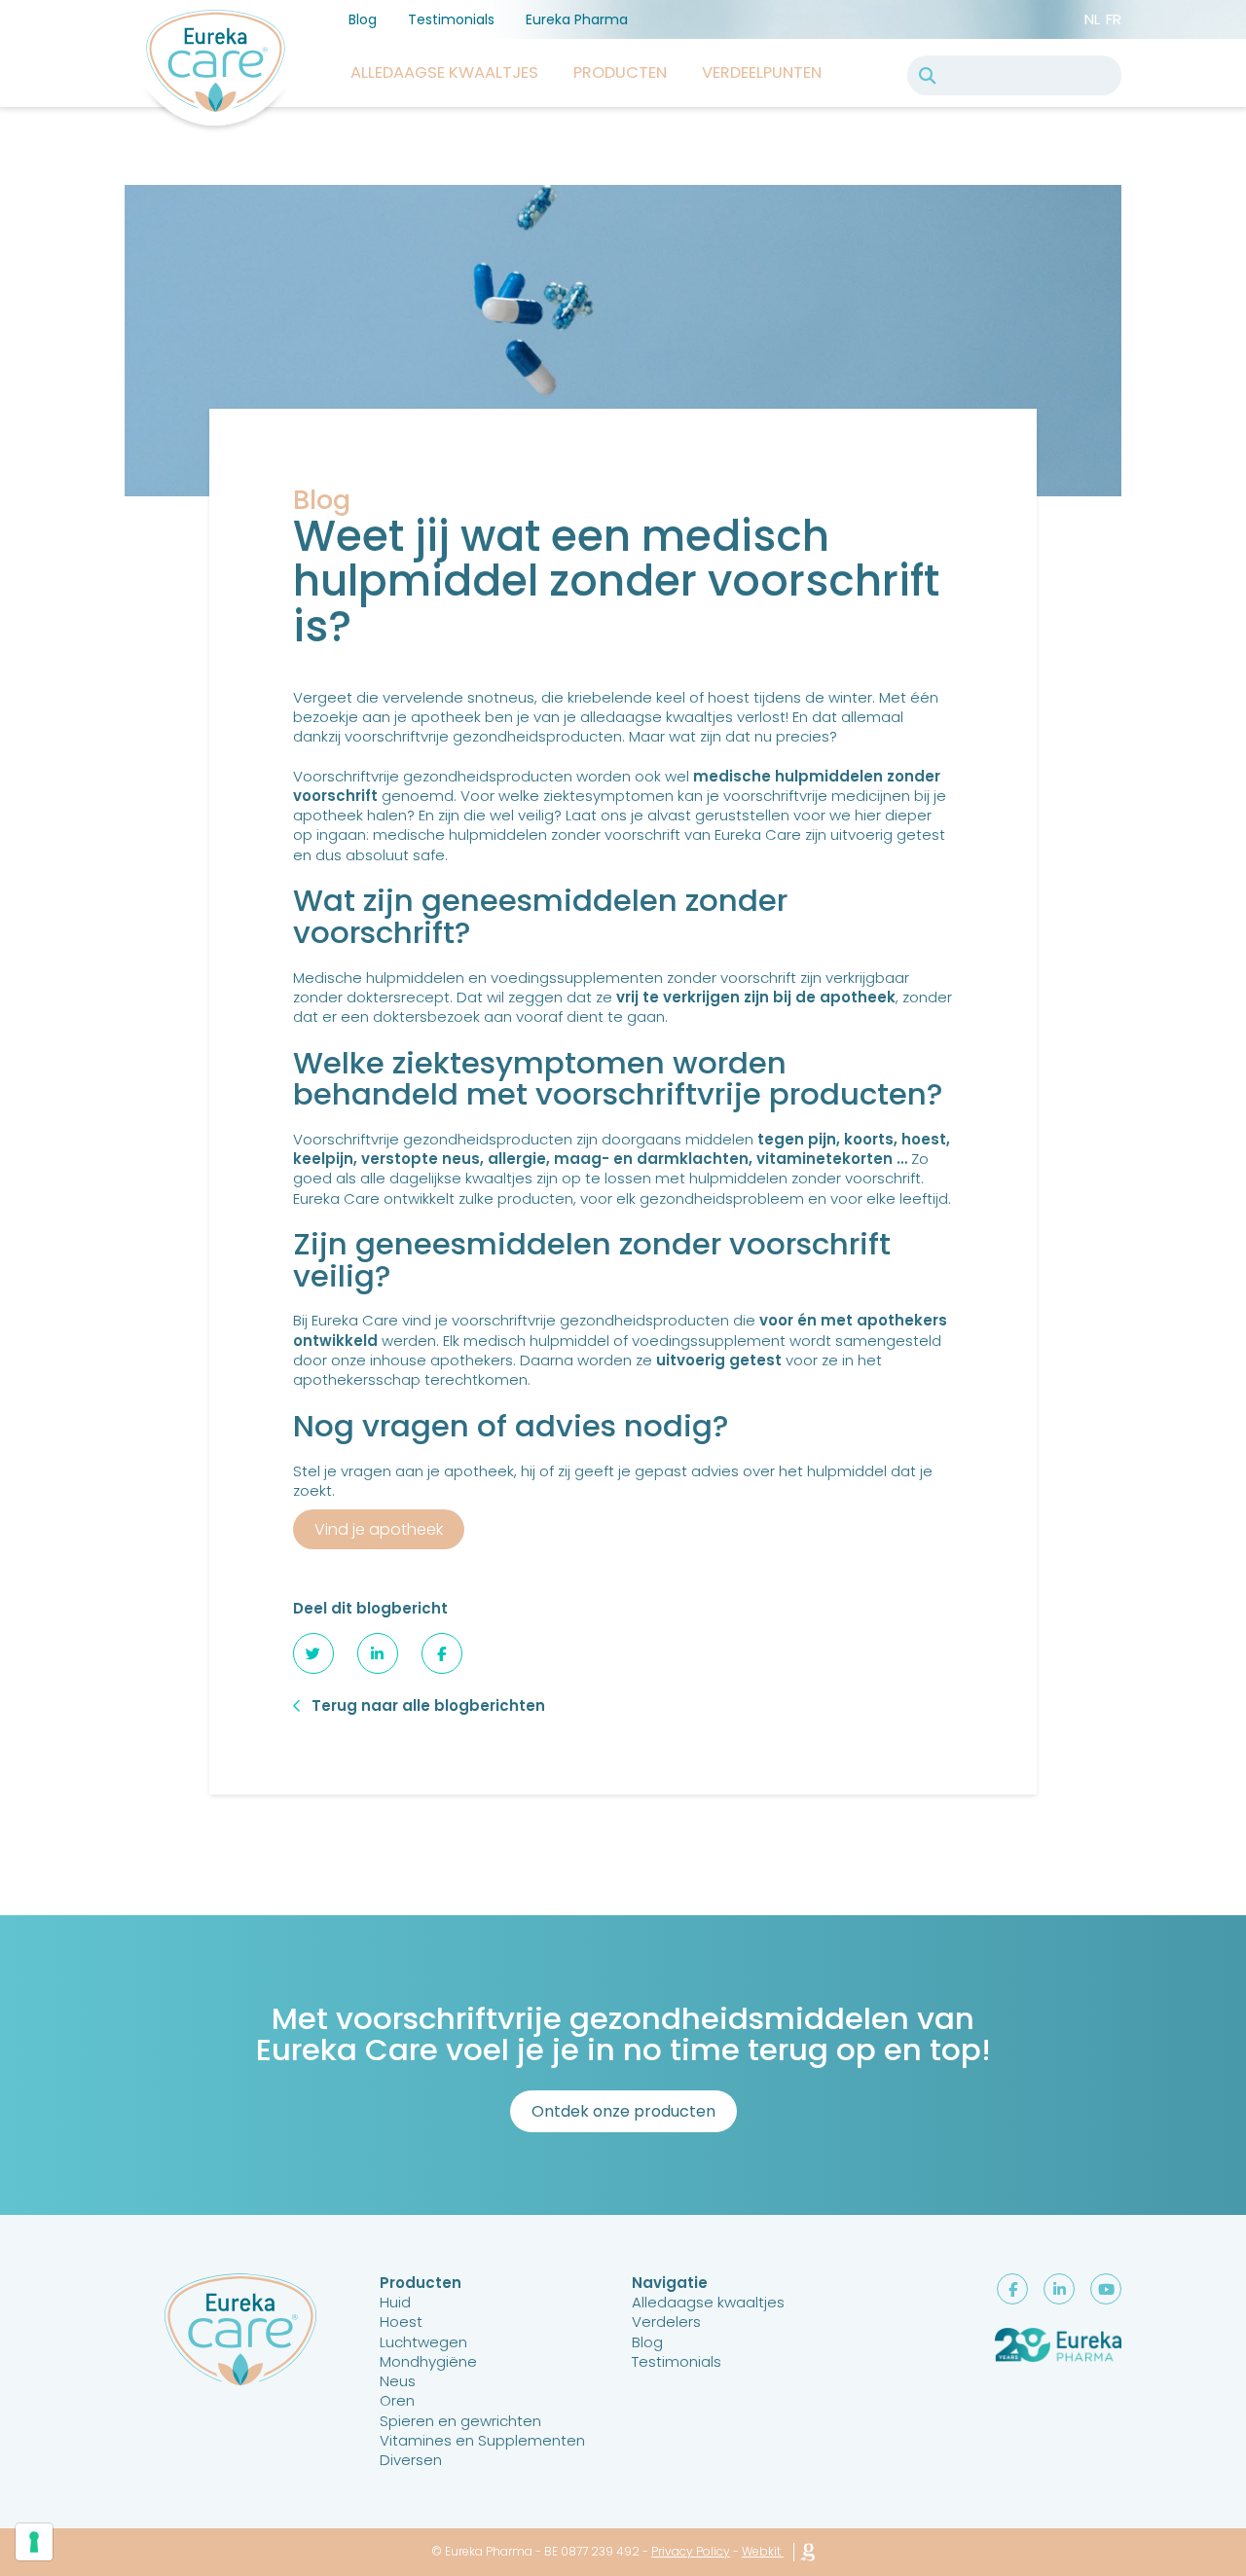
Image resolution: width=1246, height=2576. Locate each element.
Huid (395, 2302)
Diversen (411, 2460)
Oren (397, 2400)
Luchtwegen (423, 2342)
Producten (620, 73)
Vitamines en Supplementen (482, 2440)
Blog (363, 19)
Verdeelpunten (762, 73)
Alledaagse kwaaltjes (708, 2302)
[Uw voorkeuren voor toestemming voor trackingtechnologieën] (34, 2542)
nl (1092, 19)
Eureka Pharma (577, 19)
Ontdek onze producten (623, 2111)
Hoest (401, 2322)
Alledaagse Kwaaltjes (444, 73)
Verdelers (666, 2322)
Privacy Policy (691, 2551)
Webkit (761, 2551)
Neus (398, 2381)
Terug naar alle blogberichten (428, 1705)
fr (1114, 19)
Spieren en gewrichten (460, 2421)
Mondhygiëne (428, 2361)
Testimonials (451, 19)
